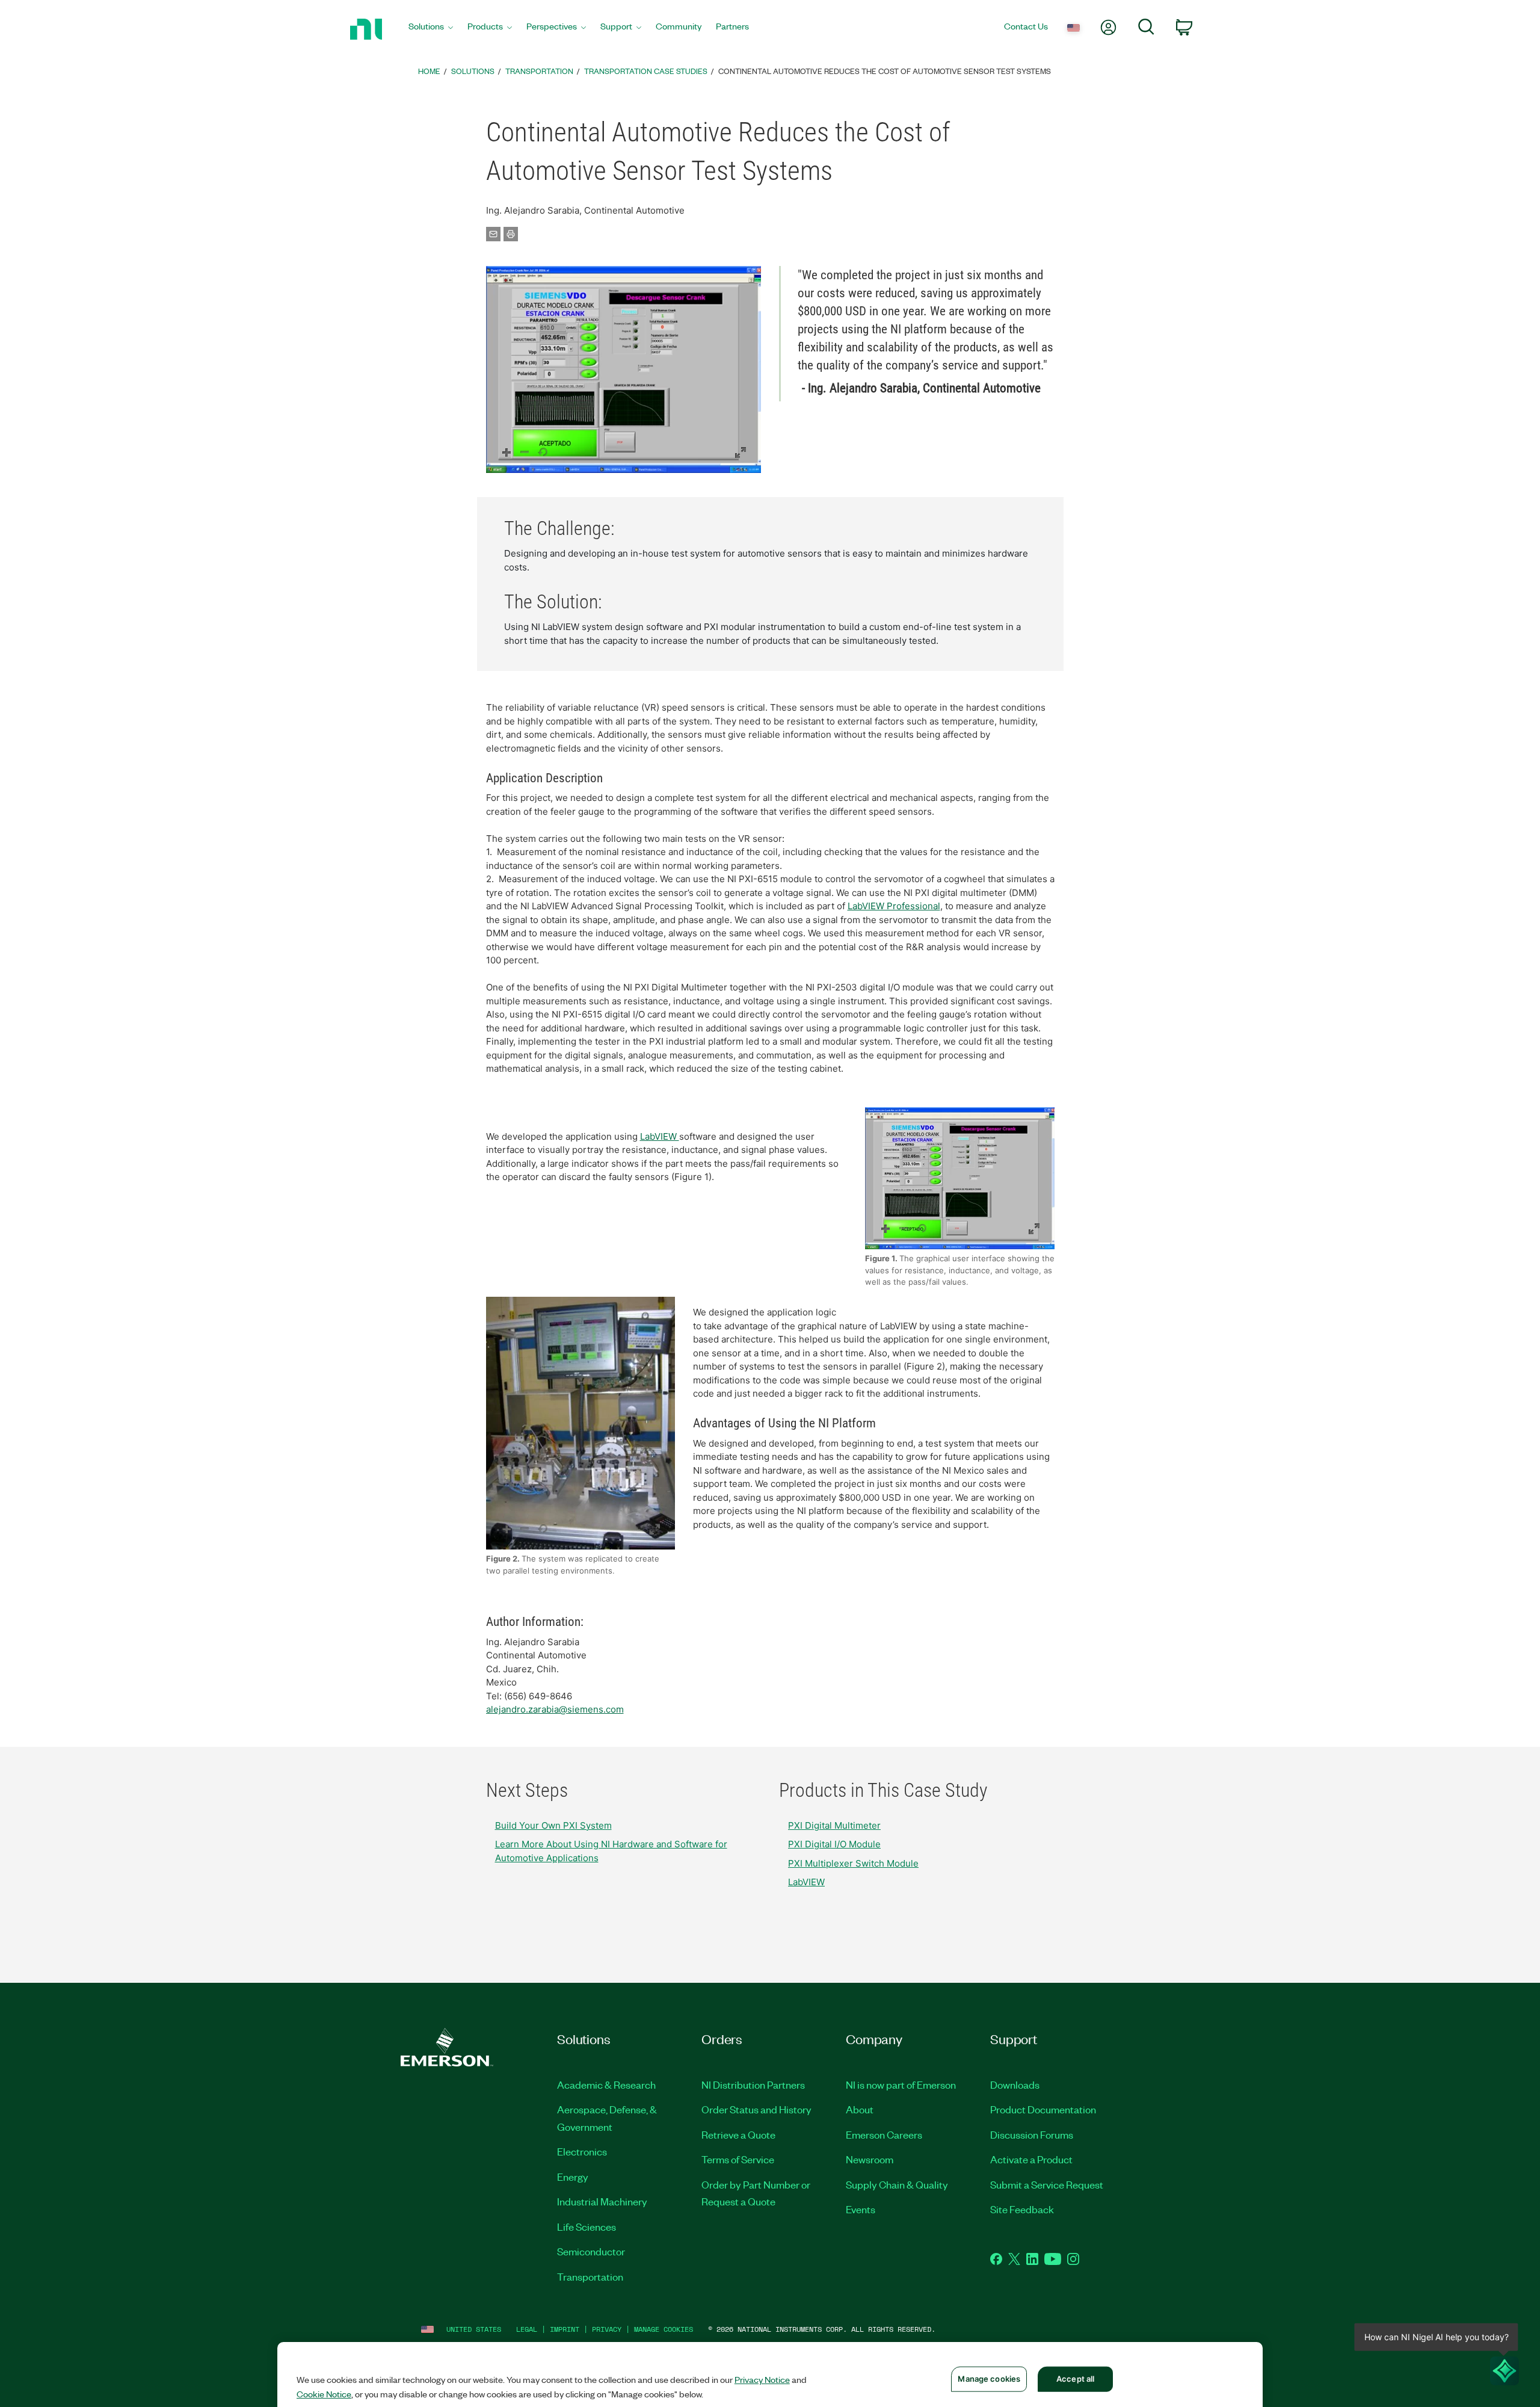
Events (861, 2209)
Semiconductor (591, 2251)
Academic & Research (606, 2084)
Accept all (1075, 2379)
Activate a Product (1031, 2159)
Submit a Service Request (1047, 2184)
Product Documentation (1043, 2109)
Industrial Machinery (602, 2201)
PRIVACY (607, 2329)
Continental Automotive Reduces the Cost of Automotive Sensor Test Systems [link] (885, 71)
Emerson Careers (884, 2134)
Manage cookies (664, 2329)
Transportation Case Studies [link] (646, 71)
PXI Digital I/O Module (834, 1844)
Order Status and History (756, 2109)
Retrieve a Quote (738, 2134)
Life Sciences (587, 2226)
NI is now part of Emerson (901, 2084)
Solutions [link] (473, 71)
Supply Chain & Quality (897, 2184)
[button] (624, 369)
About (860, 2109)
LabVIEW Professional (894, 906)
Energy (573, 2177)
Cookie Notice (324, 2394)
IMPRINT (565, 2329)
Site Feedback (1022, 2209)
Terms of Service (738, 2159)
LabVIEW (660, 1136)
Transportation (590, 2276)
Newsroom (870, 2159)
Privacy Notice (762, 2379)
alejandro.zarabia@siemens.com (555, 1709)
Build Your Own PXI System (553, 1825)
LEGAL (527, 2329)
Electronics (582, 2151)
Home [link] (429, 71)
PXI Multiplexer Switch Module (853, 1863)
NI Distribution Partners (753, 2084)
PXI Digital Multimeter (834, 1825)
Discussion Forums (1032, 2134)
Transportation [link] (539, 71)
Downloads (1015, 2084)
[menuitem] (431, 29)
